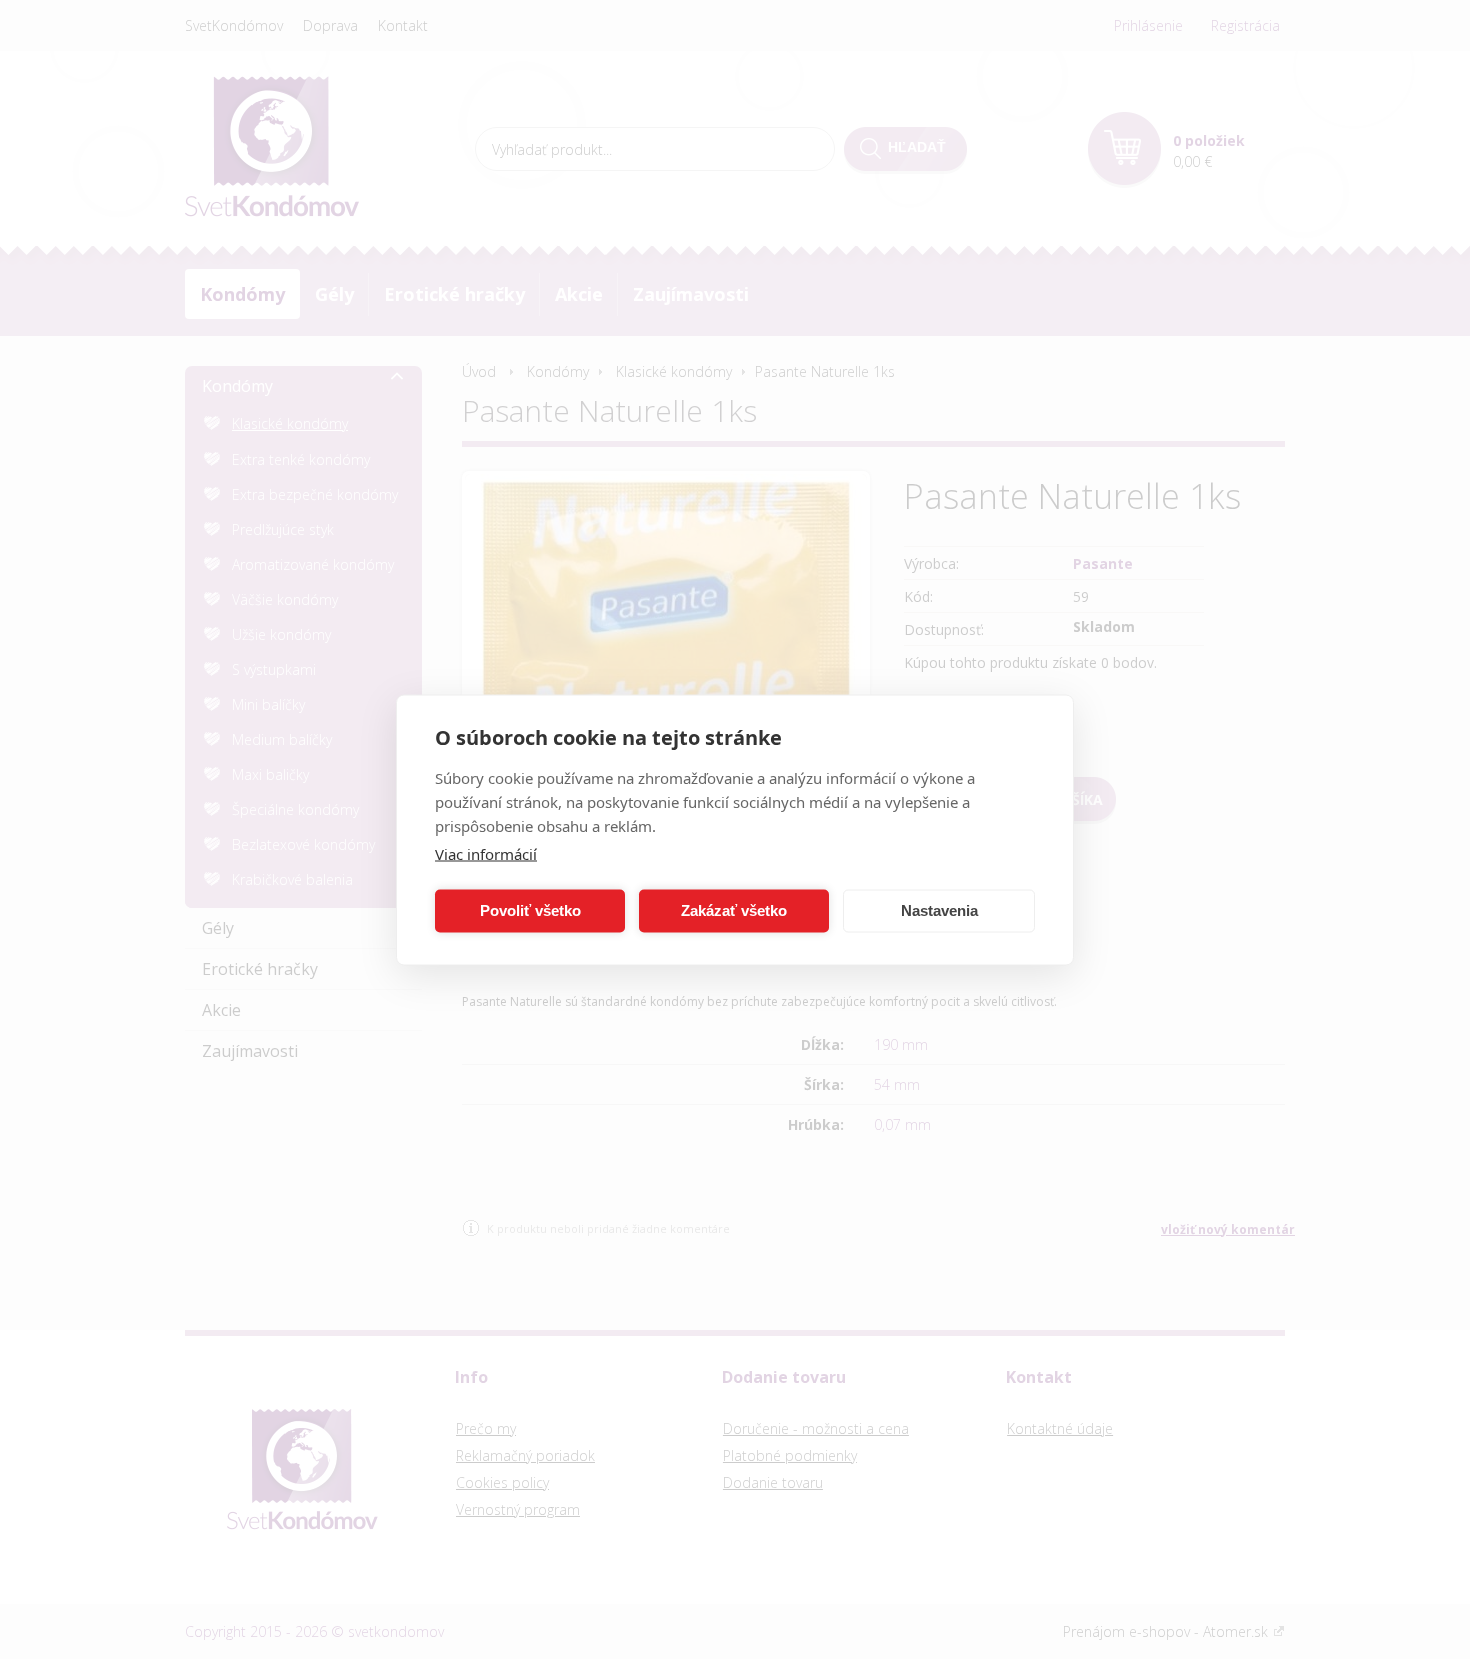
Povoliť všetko (530, 910)
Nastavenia (939, 910)
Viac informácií (486, 853)
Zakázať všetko (734, 910)
